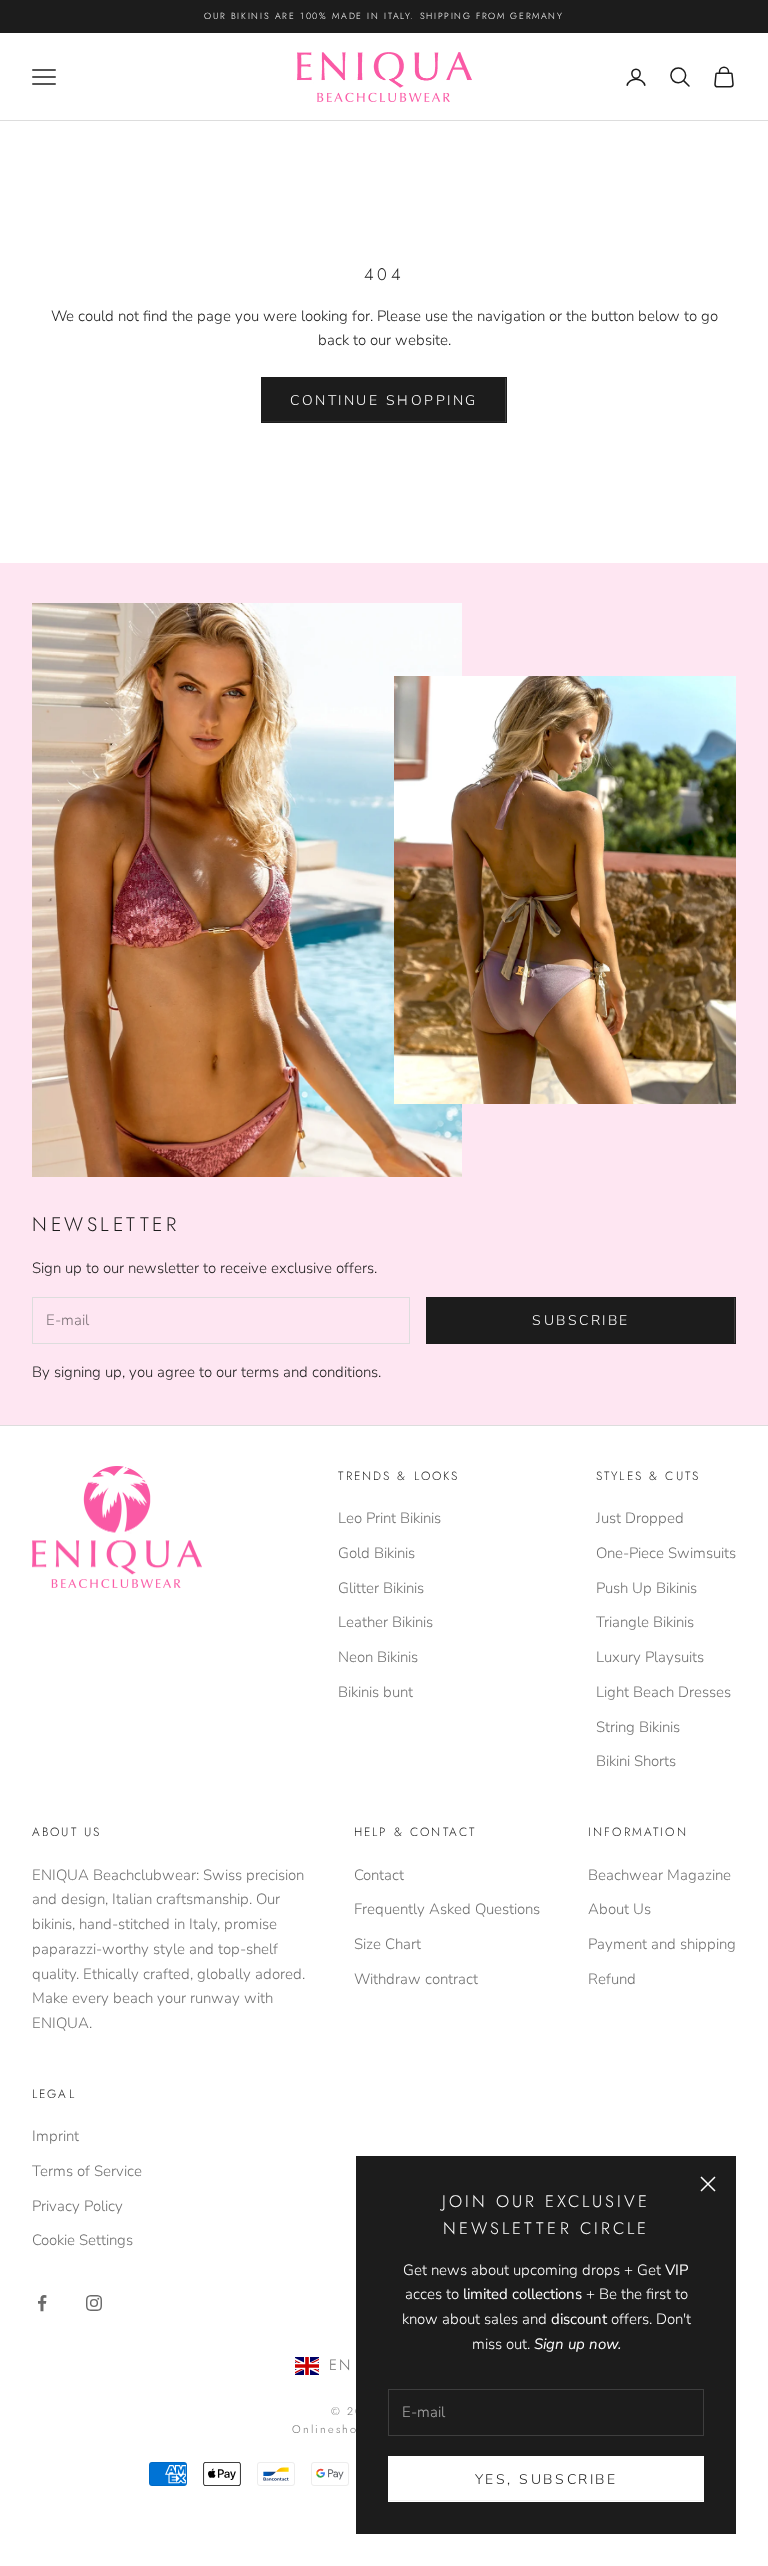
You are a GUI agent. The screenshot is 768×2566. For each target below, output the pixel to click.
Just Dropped (640, 1518)
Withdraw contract (416, 1979)
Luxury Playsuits (650, 1657)
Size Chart (387, 1944)
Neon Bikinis (378, 1657)
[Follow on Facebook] (42, 2303)
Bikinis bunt (375, 1692)
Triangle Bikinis (645, 1622)
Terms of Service (87, 2171)
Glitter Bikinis (381, 1588)
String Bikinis (638, 1727)
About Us (619, 1909)
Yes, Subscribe (546, 2479)
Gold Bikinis (376, 1553)
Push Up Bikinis (646, 1588)
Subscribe (581, 1320)
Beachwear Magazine (659, 1875)
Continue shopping (384, 400)
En (341, 2365)
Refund (612, 1979)
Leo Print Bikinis (389, 1518)
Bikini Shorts (636, 1761)
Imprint (55, 2136)
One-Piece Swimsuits (666, 1553)
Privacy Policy (77, 2206)
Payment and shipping (662, 1944)
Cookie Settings (82, 2240)
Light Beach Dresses (663, 1692)
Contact (379, 1875)
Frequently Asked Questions (447, 1909)
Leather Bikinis (385, 1622)
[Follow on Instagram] (94, 2303)
